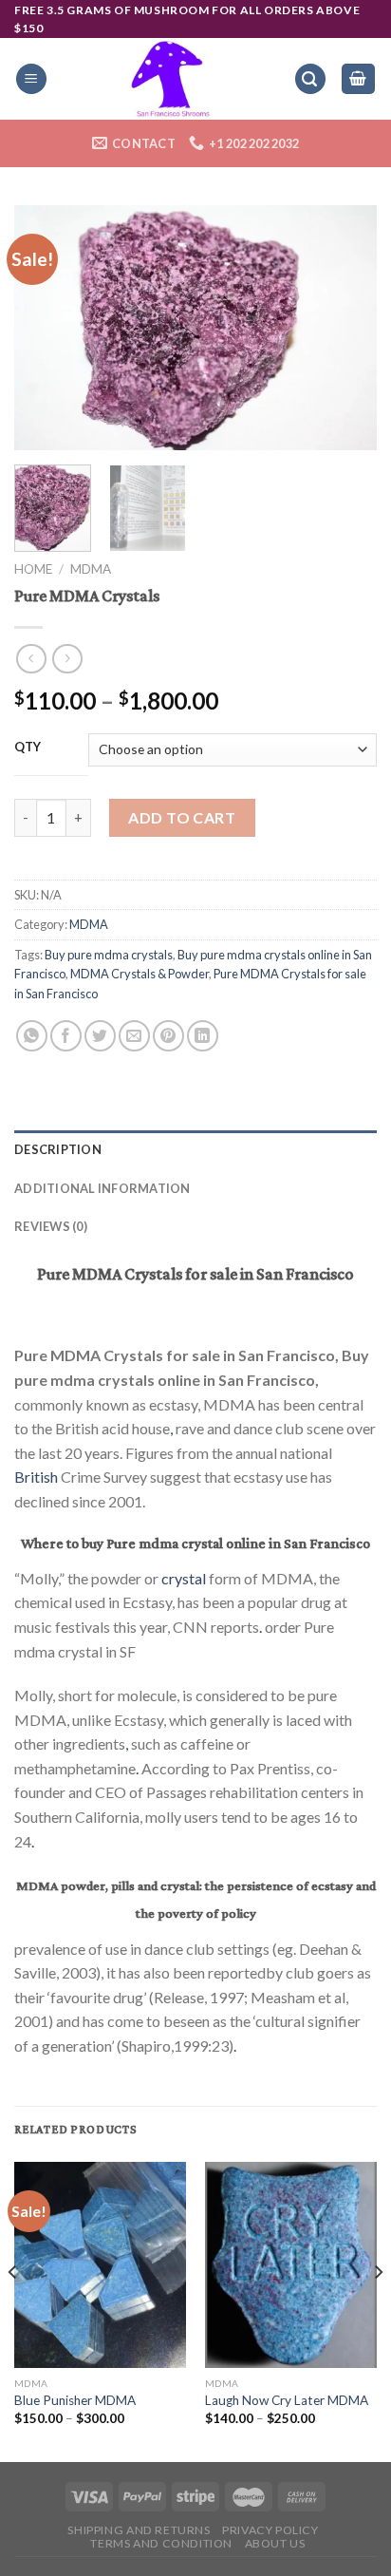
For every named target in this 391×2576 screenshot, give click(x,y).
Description (58, 1149)
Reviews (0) (51, 1226)
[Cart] (359, 79)
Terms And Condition (161, 2543)
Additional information (102, 1188)
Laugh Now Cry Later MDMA (287, 2400)
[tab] (195, 1149)
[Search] (310, 79)
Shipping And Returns (139, 2530)
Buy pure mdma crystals (109, 955)
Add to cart (182, 817)
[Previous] (46, 328)
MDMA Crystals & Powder (140, 974)
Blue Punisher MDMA (75, 2400)
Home (33, 569)
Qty (28, 748)
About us (275, 2543)
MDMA (91, 569)
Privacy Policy (270, 2530)
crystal (184, 1578)
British (36, 1477)
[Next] (345, 328)
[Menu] (31, 79)
